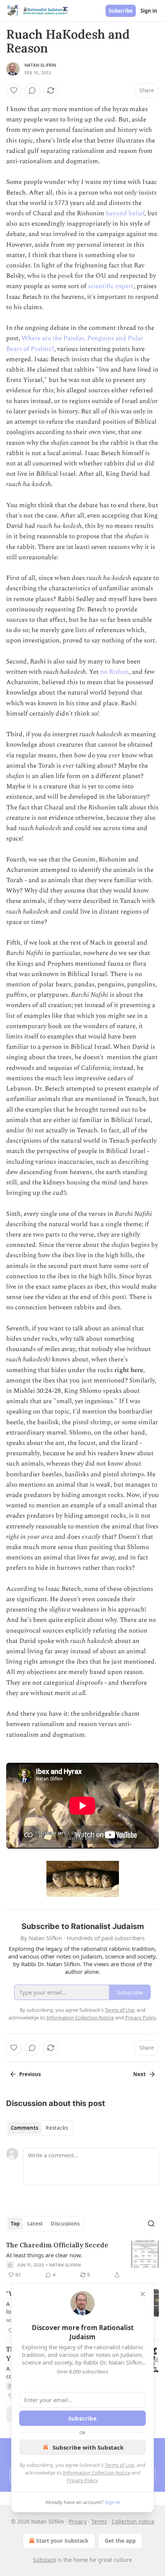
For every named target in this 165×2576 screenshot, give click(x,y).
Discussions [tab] (65, 2224)
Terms (99, 2521)
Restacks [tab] (57, 2128)
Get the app (120, 2541)
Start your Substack (62, 2541)
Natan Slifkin (40, 65)
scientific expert (111, 286)
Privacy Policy (82, 2480)
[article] (82, 2260)
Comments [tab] (24, 2128)
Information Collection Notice (97, 2473)
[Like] (14, 90)
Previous (30, 2074)
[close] (143, 2294)
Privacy (78, 2521)
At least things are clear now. (44, 2255)
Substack (45, 2560)
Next (139, 2074)
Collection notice (133, 2521)
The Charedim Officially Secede (57, 2245)
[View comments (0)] (32, 90)
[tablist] (39, 2128)
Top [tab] (15, 2224)
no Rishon (115, 672)
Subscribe (121, 11)
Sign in (149, 11)
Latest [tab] (35, 2224)
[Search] (151, 2224)
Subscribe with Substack (88, 2447)
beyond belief (125, 213)
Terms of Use (120, 2465)
